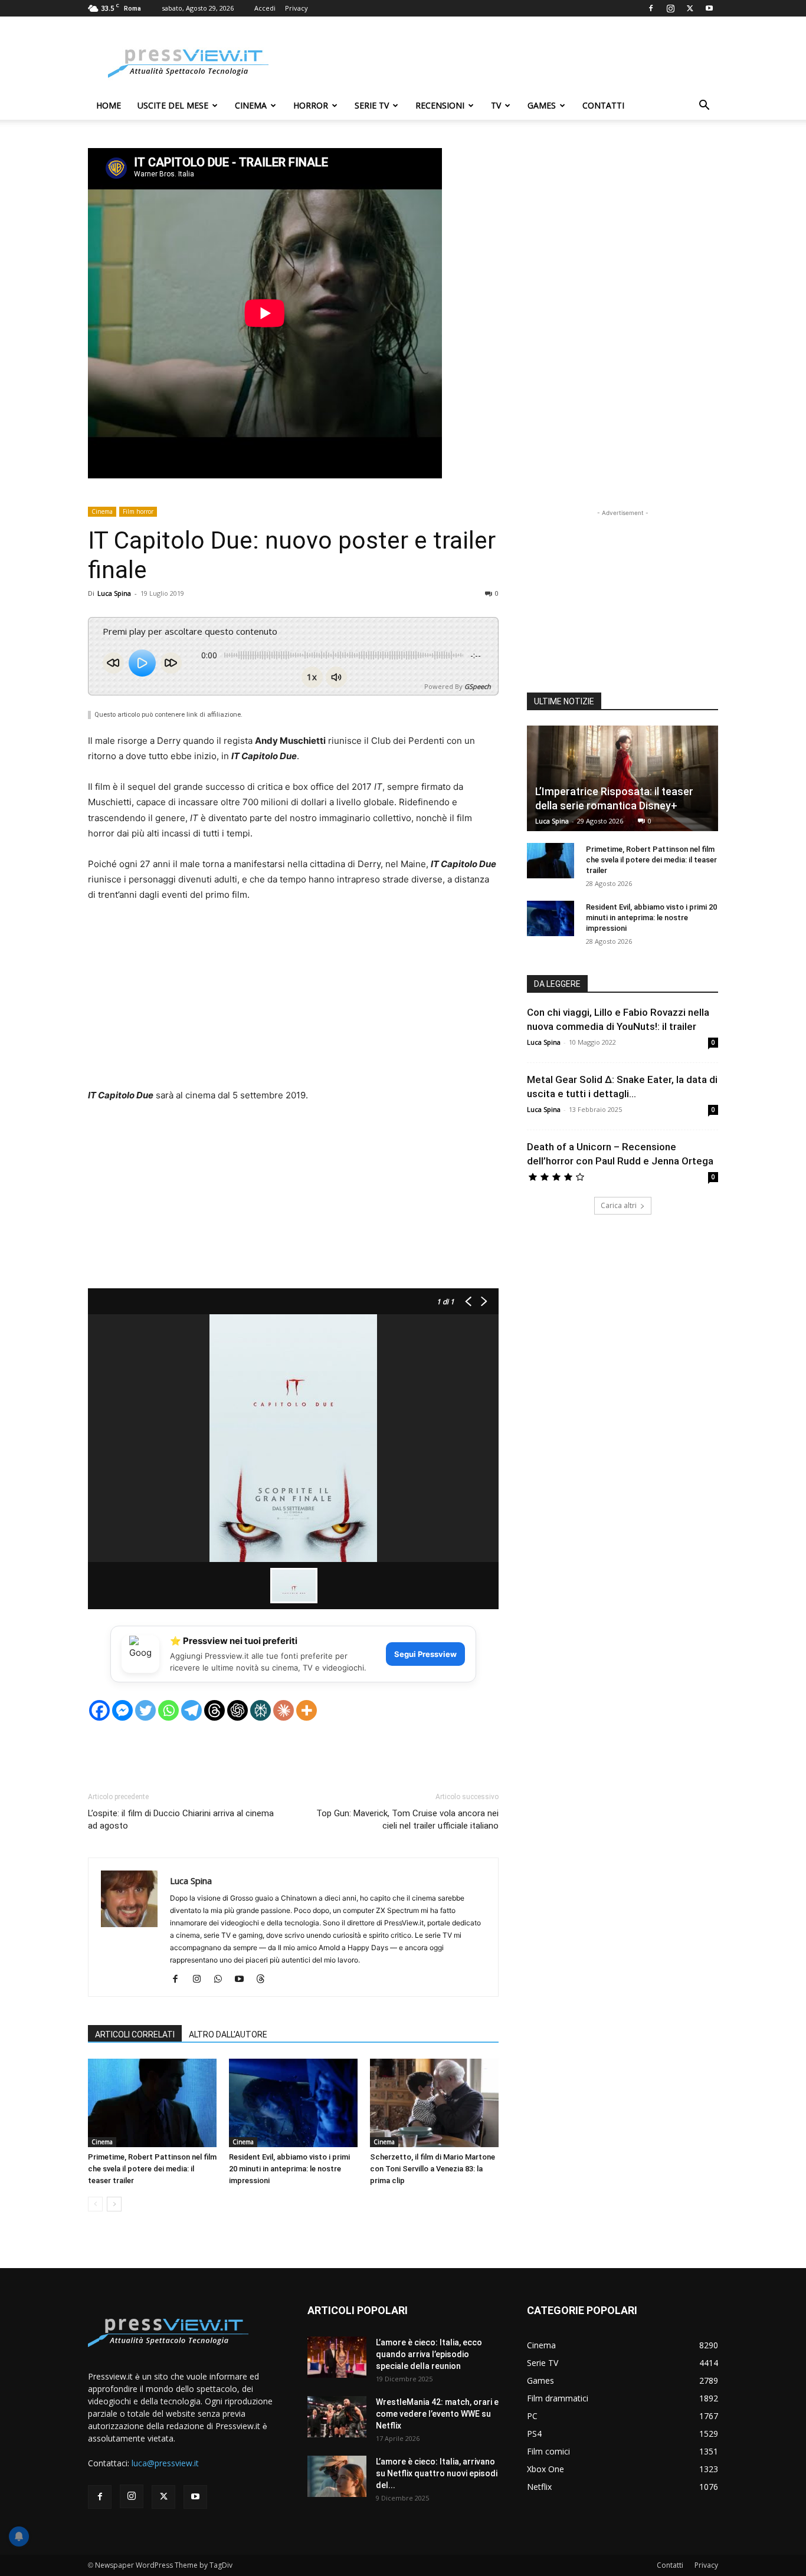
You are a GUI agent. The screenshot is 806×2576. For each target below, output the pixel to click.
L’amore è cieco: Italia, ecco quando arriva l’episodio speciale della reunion (429, 2354)
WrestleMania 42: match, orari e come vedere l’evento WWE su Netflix (437, 2414)
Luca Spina (114, 593)
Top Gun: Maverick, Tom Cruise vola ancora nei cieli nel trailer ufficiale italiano (407, 1819)
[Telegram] (191, 1710)
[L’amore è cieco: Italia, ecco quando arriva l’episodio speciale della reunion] (337, 2357)
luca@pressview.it (165, 2463)
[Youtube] (709, 8)
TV (496, 105)
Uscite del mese (173, 105)
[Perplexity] (261, 1710)
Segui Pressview (425, 1654)
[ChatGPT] (237, 1710)
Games (542, 105)
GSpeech (478, 686)
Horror (311, 105)
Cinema (251, 105)
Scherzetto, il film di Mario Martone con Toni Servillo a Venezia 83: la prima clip (433, 2169)
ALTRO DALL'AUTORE (228, 2034)
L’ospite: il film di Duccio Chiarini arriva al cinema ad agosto (181, 1819)
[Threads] (214, 1710)
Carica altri (619, 1205)
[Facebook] (651, 8)
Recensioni (440, 105)
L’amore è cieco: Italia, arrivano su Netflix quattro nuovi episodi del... (437, 2473)
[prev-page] (95, 2204)
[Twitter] (145, 1710)
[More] (307, 1710)
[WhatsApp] (222, 1980)
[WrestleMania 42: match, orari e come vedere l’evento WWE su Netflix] (337, 2417)
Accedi (265, 8)
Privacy (296, 8)
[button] (704, 106)
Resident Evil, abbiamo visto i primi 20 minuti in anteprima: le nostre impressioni (289, 2169)
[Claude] (284, 1710)
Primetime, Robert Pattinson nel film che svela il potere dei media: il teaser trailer (152, 2169)
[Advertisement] (503, 60)
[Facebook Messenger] (122, 1710)
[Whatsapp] (168, 1710)
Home (109, 105)
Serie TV (372, 105)
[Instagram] (670, 8)
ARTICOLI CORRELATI (135, 2034)
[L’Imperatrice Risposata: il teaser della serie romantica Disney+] (622, 778)
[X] (690, 8)
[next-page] (114, 2204)
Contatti (603, 105)
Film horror (138, 511)
